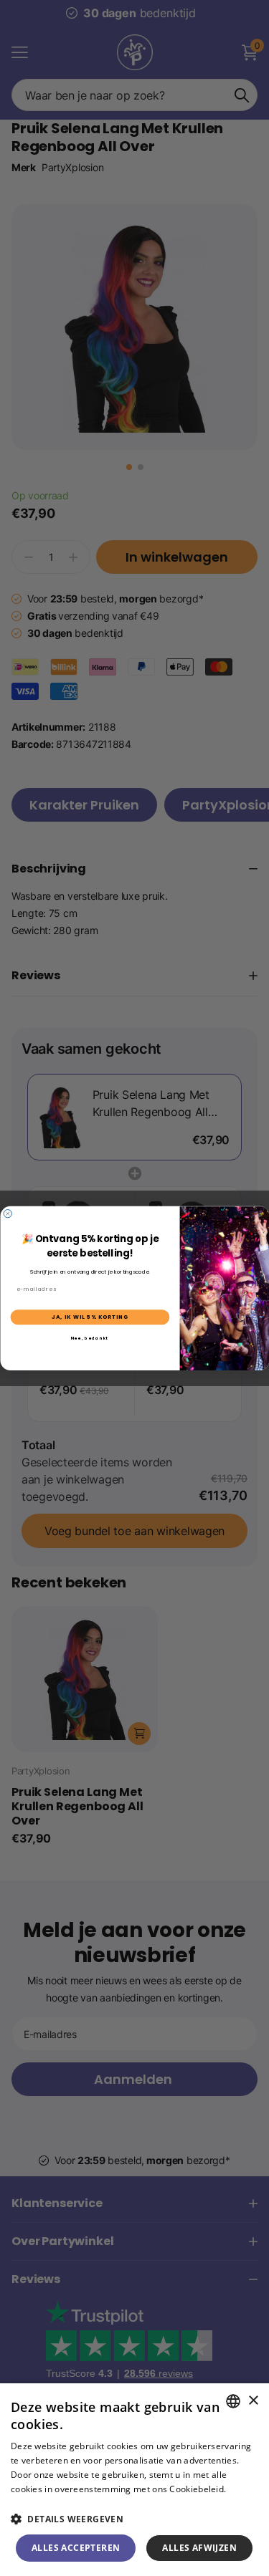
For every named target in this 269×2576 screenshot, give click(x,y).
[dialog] (134, 2480)
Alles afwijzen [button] (199, 2548)
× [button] (253, 2401)
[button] (134, 2519)
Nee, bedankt (89, 1337)
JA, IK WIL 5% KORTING (90, 1317)
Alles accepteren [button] (76, 2548)
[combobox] (233, 2401)
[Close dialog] (8, 1213)
